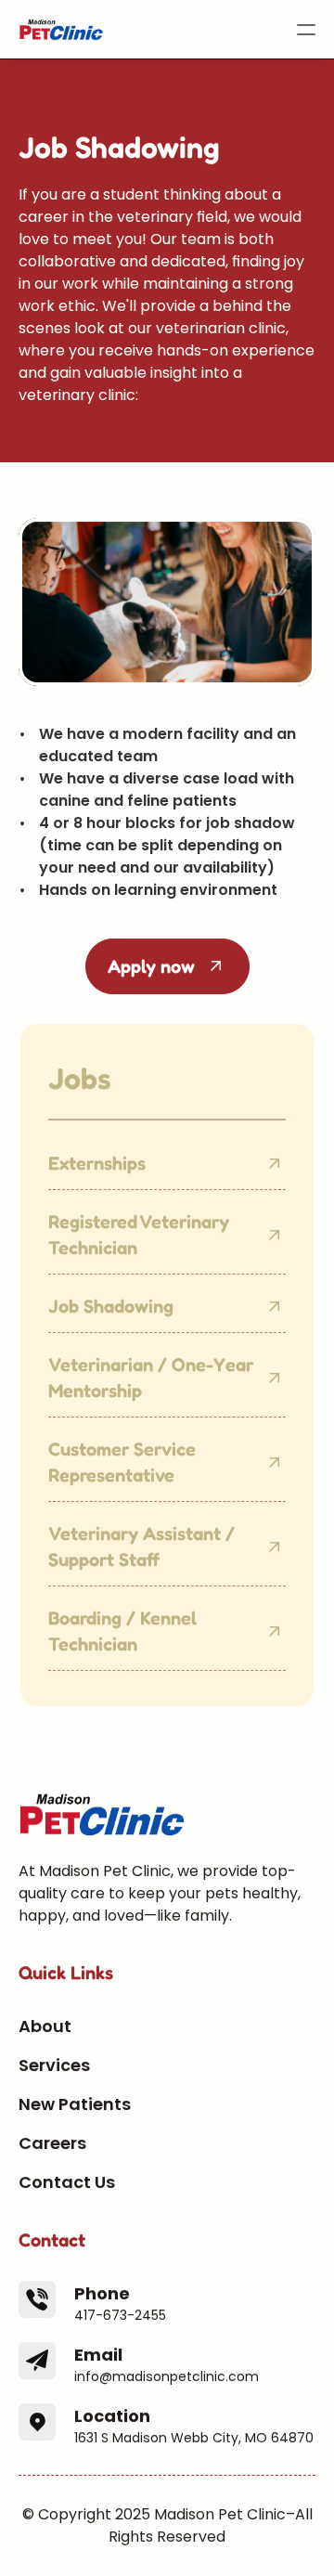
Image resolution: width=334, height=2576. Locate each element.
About (45, 2026)
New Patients (75, 2104)
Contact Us (67, 2182)
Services (54, 2065)
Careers (52, 2143)
